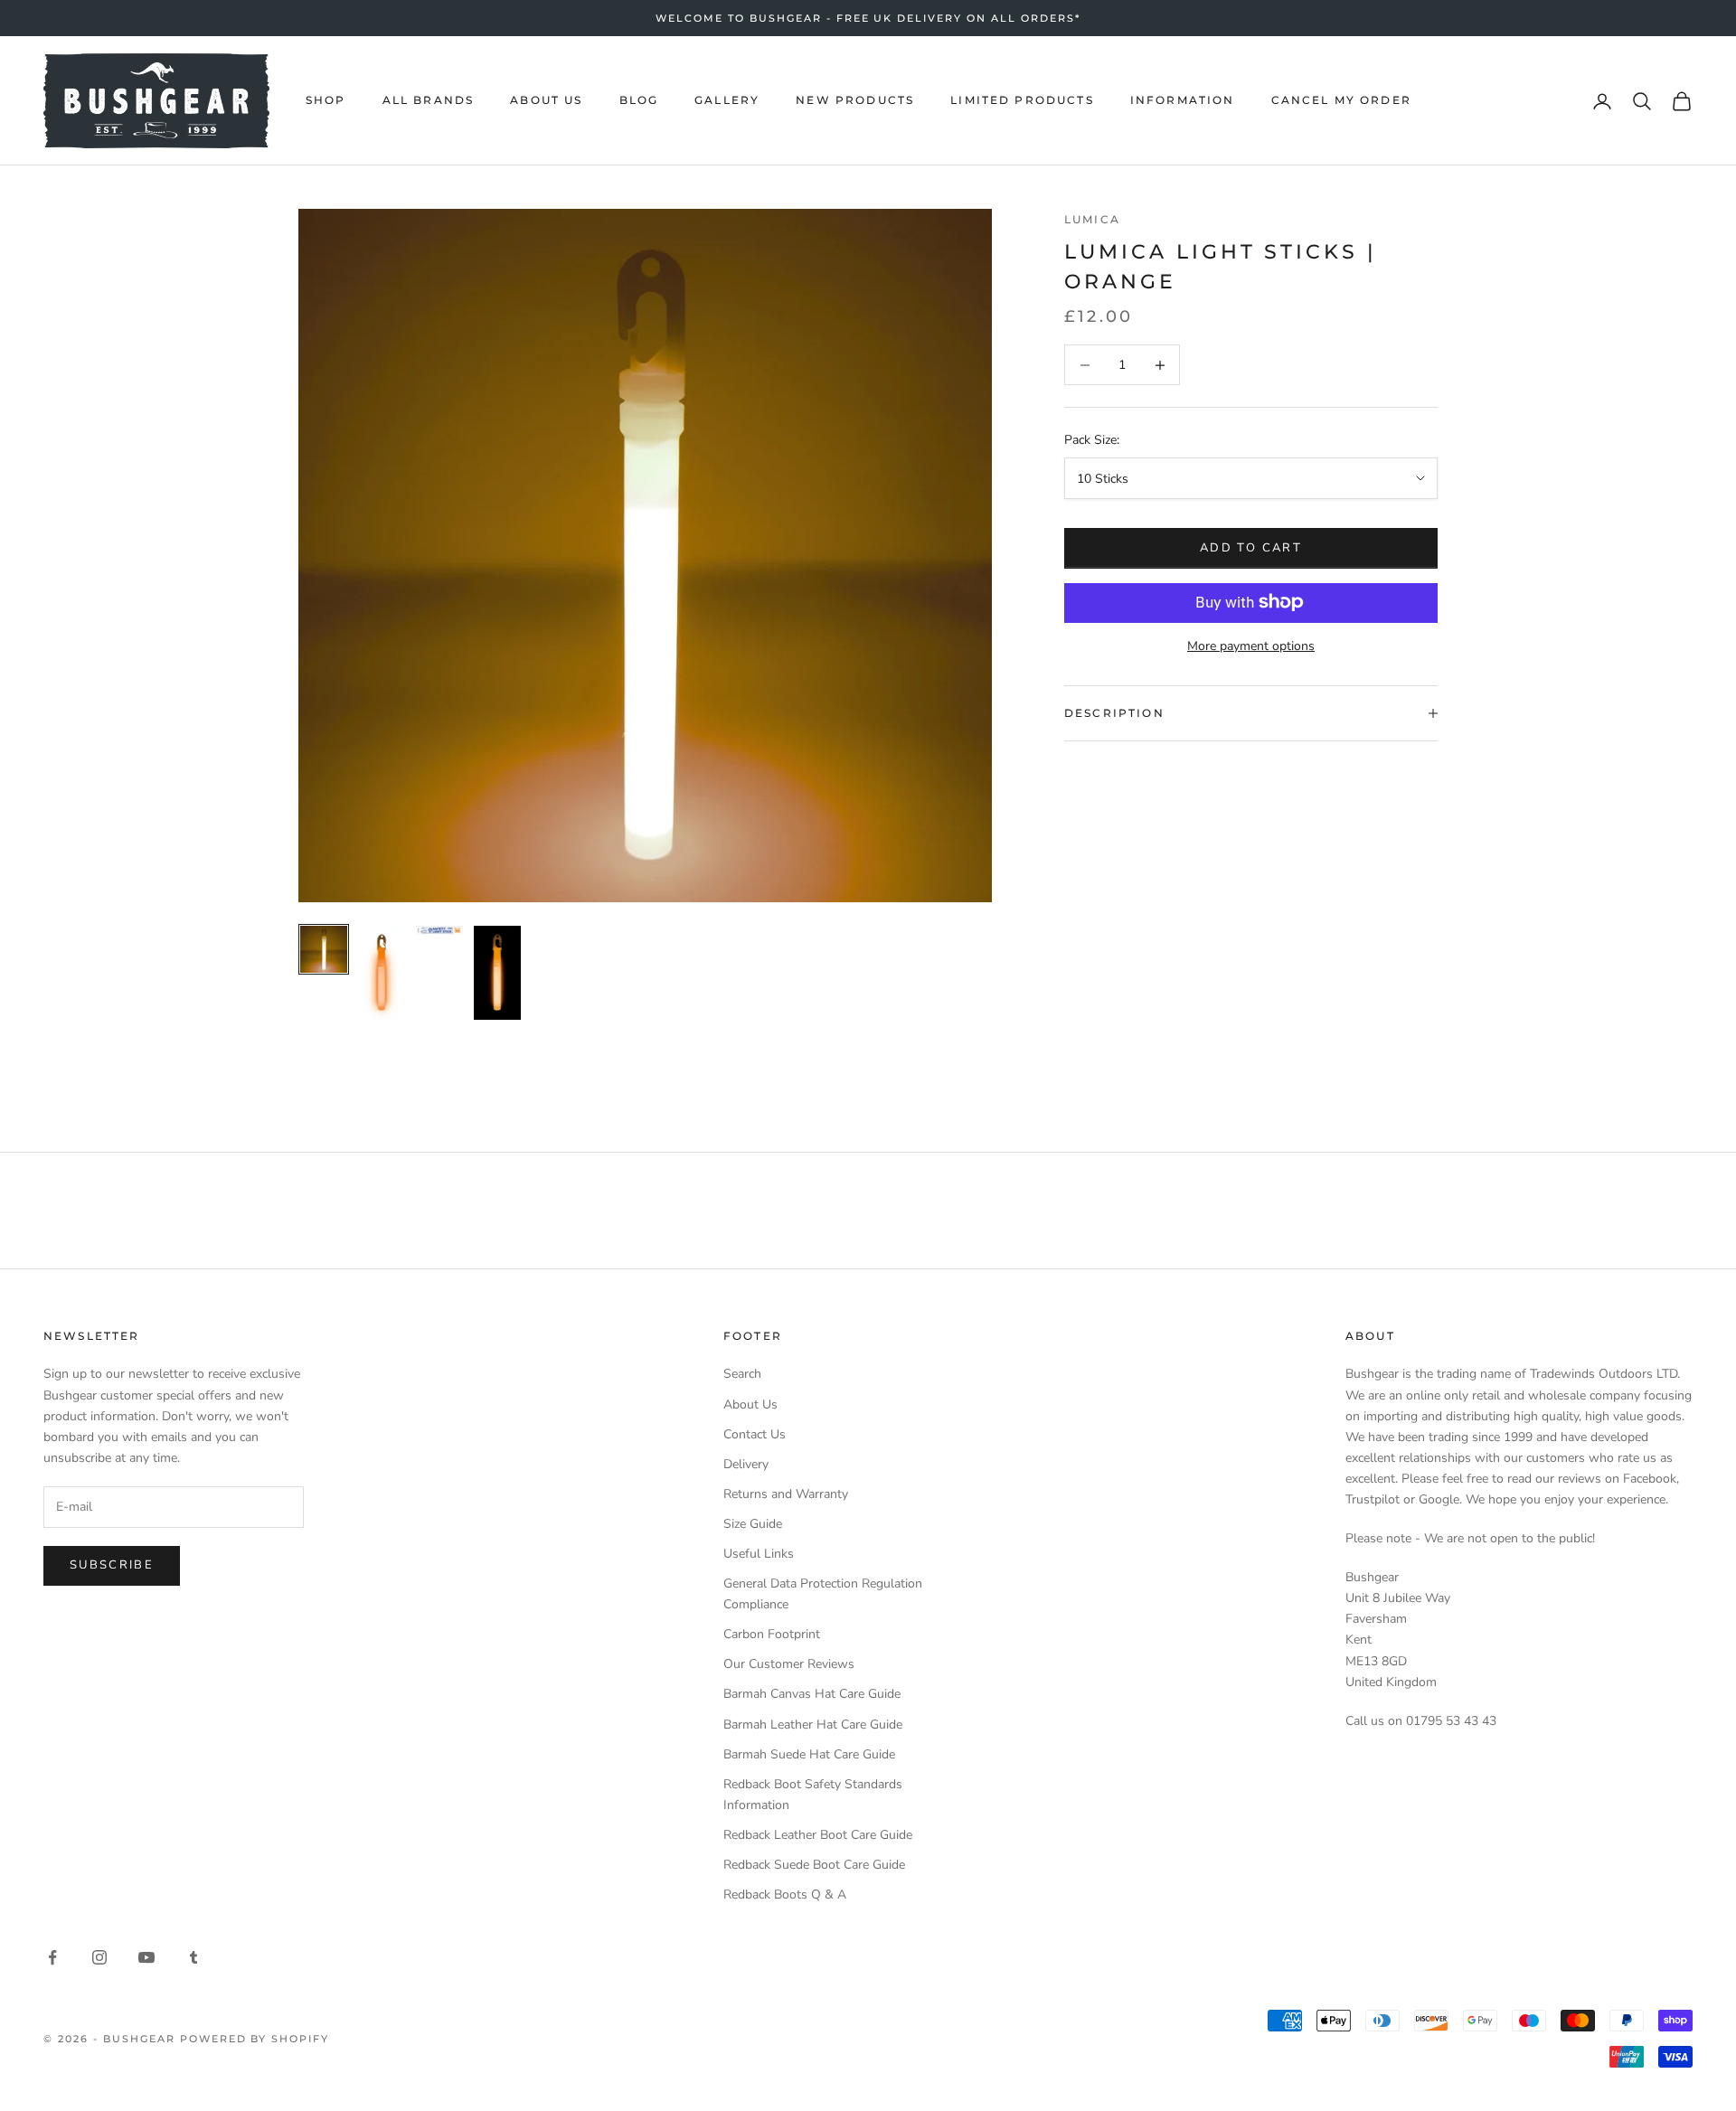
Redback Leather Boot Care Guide (818, 1835)
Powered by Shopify (255, 2039)
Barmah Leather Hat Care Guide (813, 1725)
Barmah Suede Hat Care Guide (809, 1754)
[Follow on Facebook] (52, 1957)
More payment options (1251, 645)
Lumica (1092, 219)
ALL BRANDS (429, 100)
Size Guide (753, 1524)
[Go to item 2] (382, 973)
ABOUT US (546, 100)
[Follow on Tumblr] (193, 1957)
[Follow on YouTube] (146, 1957)
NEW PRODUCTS (855, 100)
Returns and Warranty (786, 1494)
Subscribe (112, 1565)
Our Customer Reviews (789, 1664)
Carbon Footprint (772, 1634)
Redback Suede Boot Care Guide (814, 1865)
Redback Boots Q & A (785, 1894)
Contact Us (755, 1434)
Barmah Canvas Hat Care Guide (812, 1694)
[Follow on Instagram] (99, 1957)
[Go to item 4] (497, 973)
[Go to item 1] (324, 949)
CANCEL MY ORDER (1341, 100)
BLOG (639, 100)
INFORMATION (1183, 100)
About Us (750, 1404)
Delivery (746, 1464)
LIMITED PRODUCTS (1022, 100)
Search (742, 1374)
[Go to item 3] (439, 930)
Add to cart (1251, 547)
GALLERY (727, 100)
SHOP (326, 100)
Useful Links (759, 1554)
